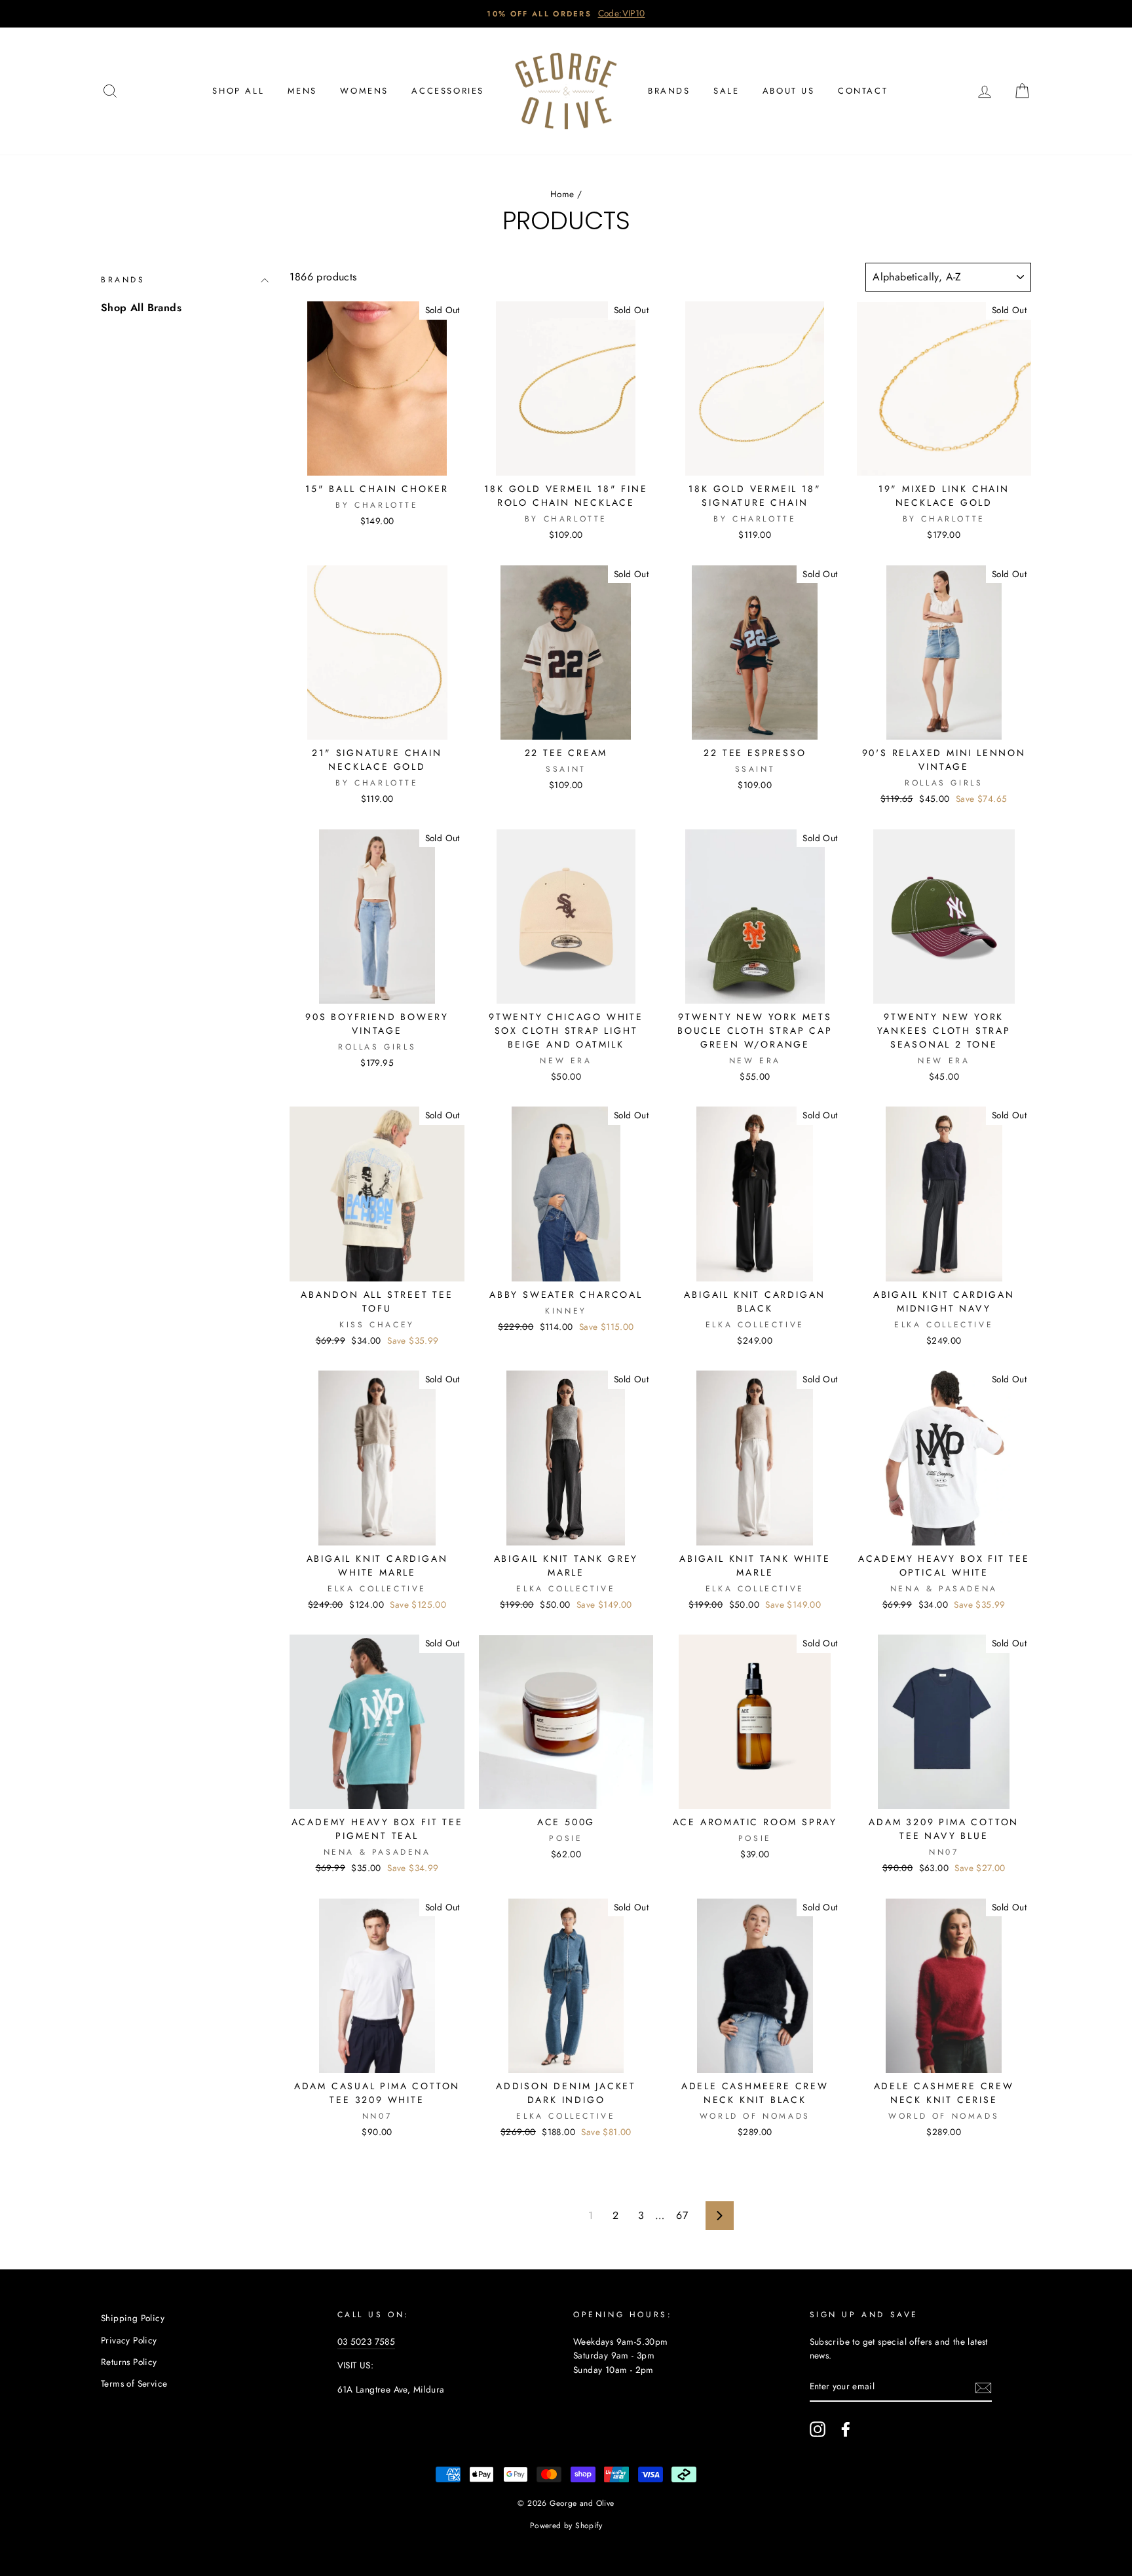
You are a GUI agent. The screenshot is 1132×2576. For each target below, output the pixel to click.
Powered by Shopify (566, 2526)
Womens (364, 91)
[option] (566, 14)
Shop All (238, 91)
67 (682, 2215)
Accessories (448, 91)
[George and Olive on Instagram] (818, 2429)
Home (562, 194)
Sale (726, 91)
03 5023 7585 (367, 2341)
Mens (302, 91)
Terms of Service (134, 2383)
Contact (863, 91)
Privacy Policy (129, 2340)
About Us (789, 91)
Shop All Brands (141, 308)
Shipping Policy (133, 2318)
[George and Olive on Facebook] (846, 2429)
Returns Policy (129, 2362)
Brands (669, 91)
